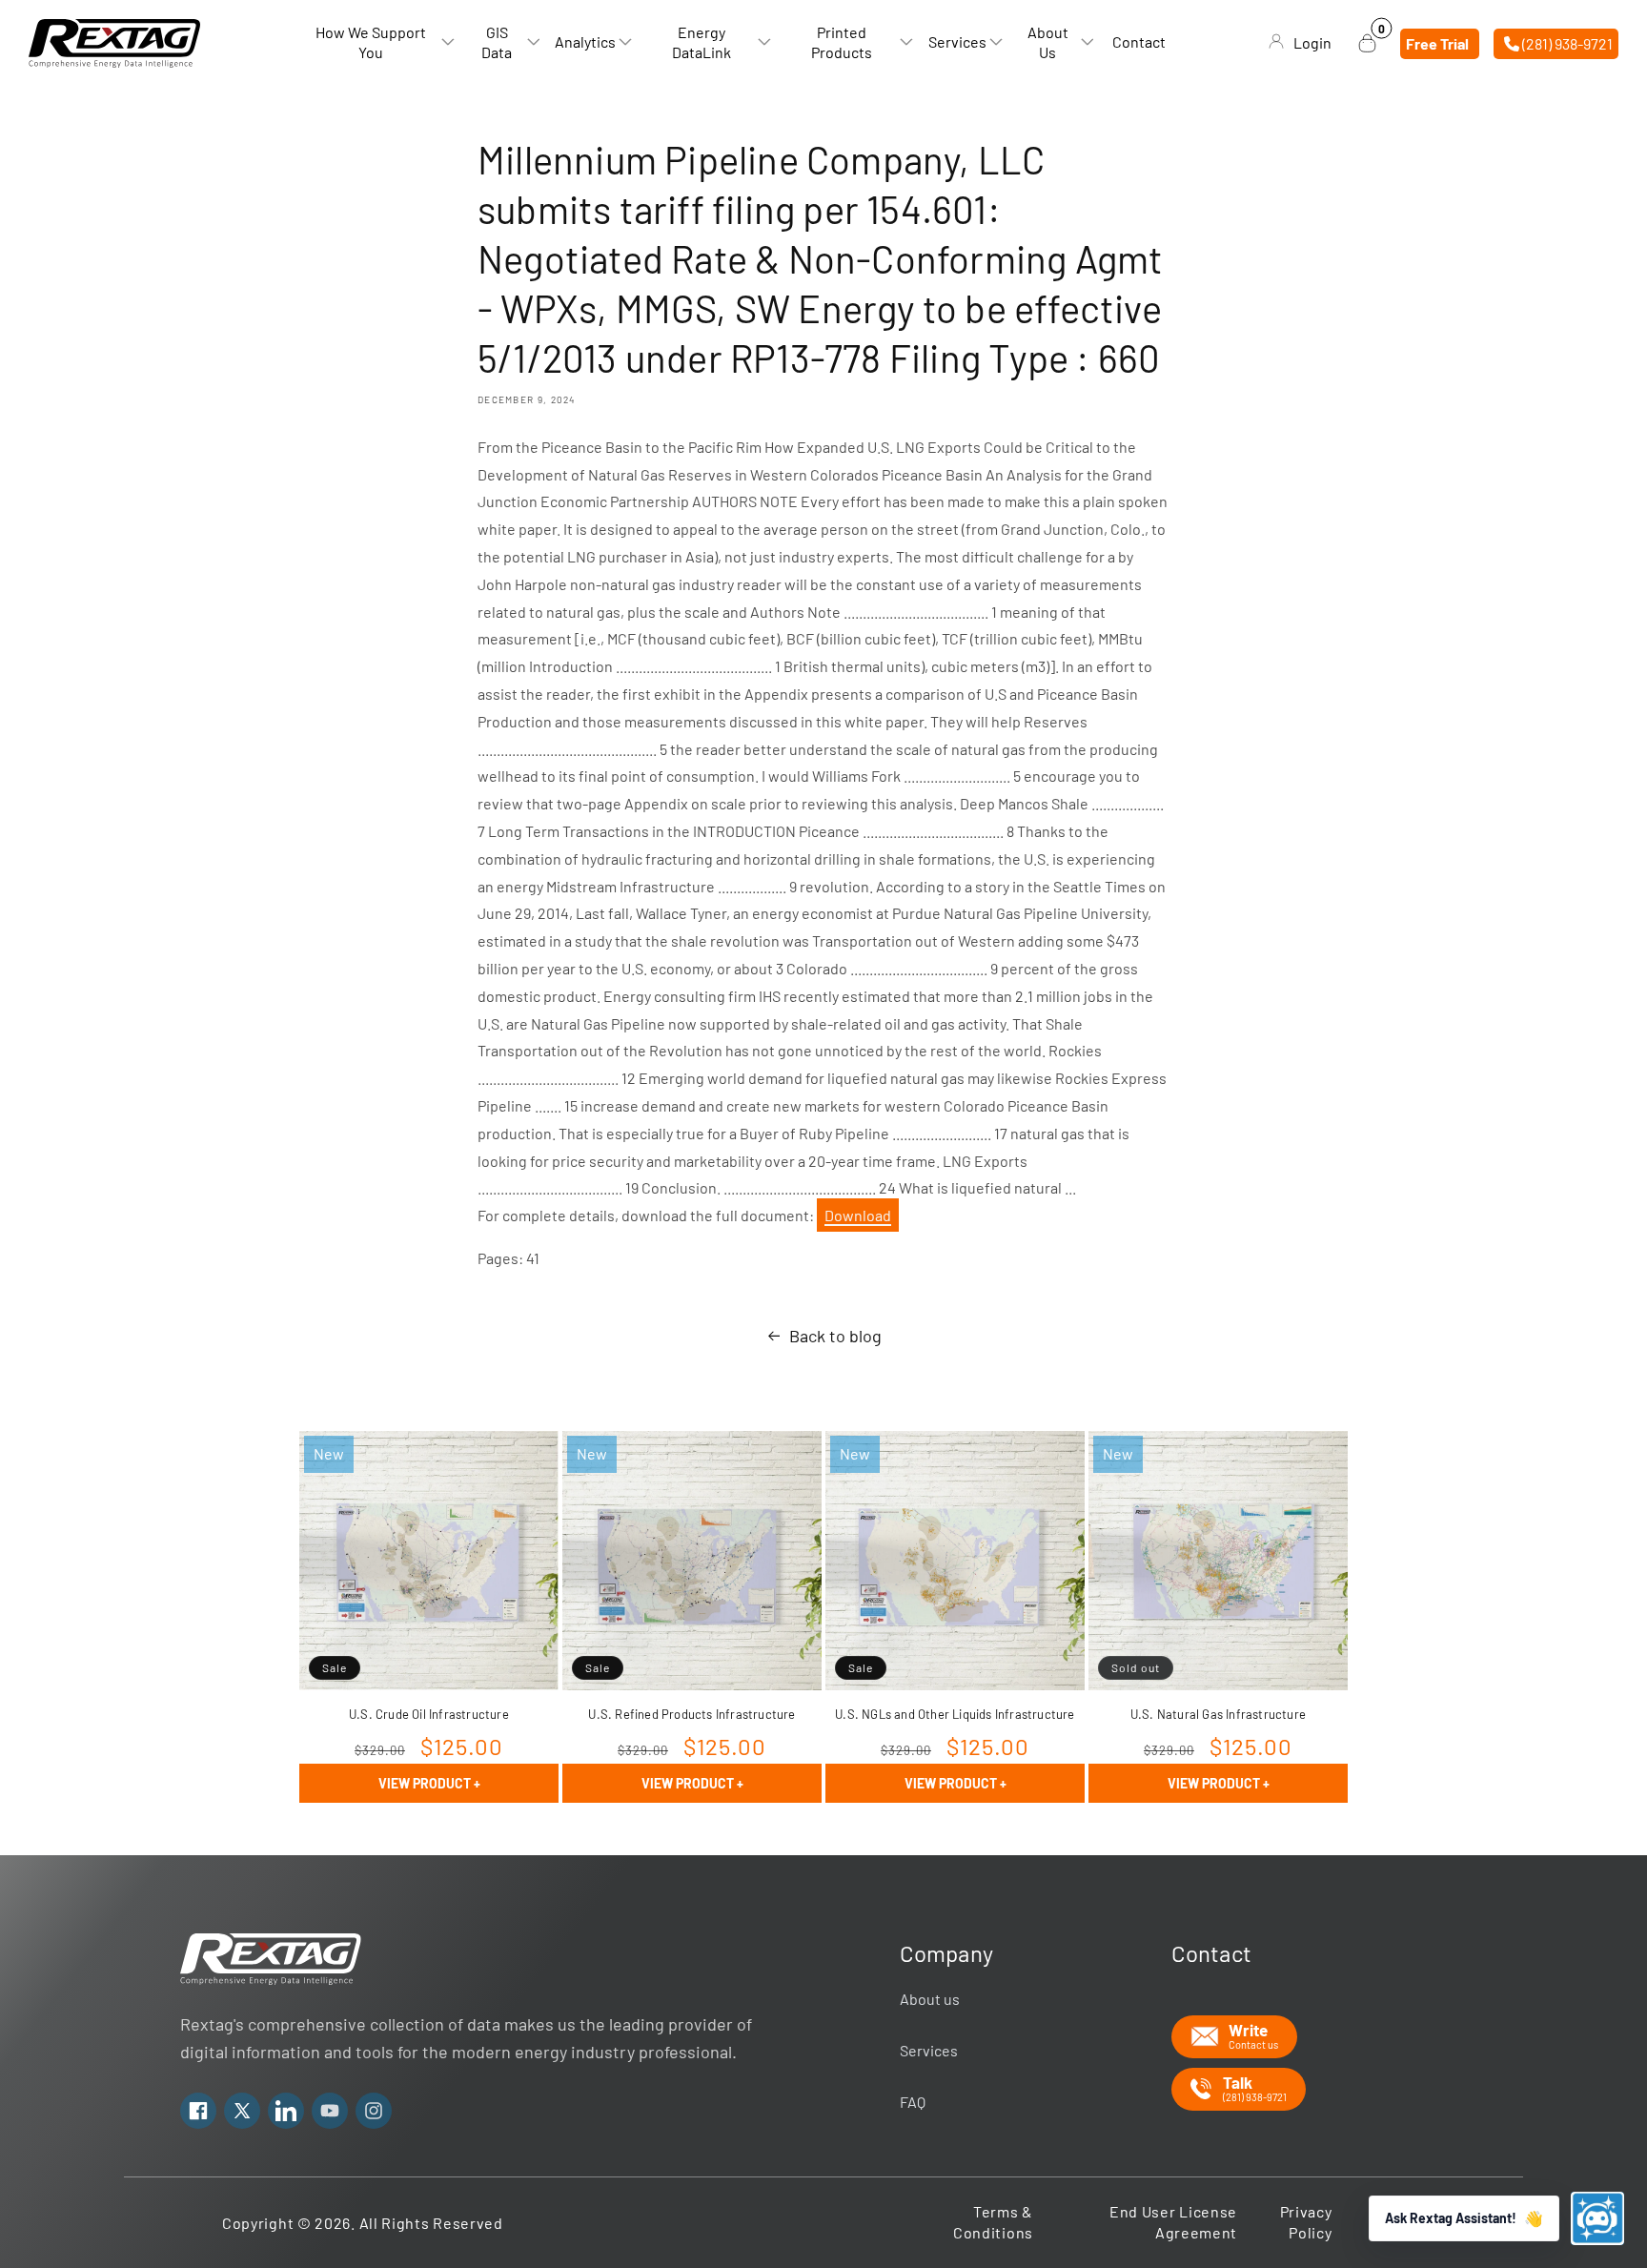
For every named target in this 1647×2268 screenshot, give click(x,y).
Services (929, 2050)
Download (858, 1215)
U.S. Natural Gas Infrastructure (1218, 1714)
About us (930, 1999)
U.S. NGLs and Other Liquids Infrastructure (955, 1714)
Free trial (1437, 42)
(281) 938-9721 (1566, 42)
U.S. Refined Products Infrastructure (691, 1714)
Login (1312, 42)
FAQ (913, 2102)
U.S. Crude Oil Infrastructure (429, 1714)
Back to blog (835, 1336)
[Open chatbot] (1597, 2218)
